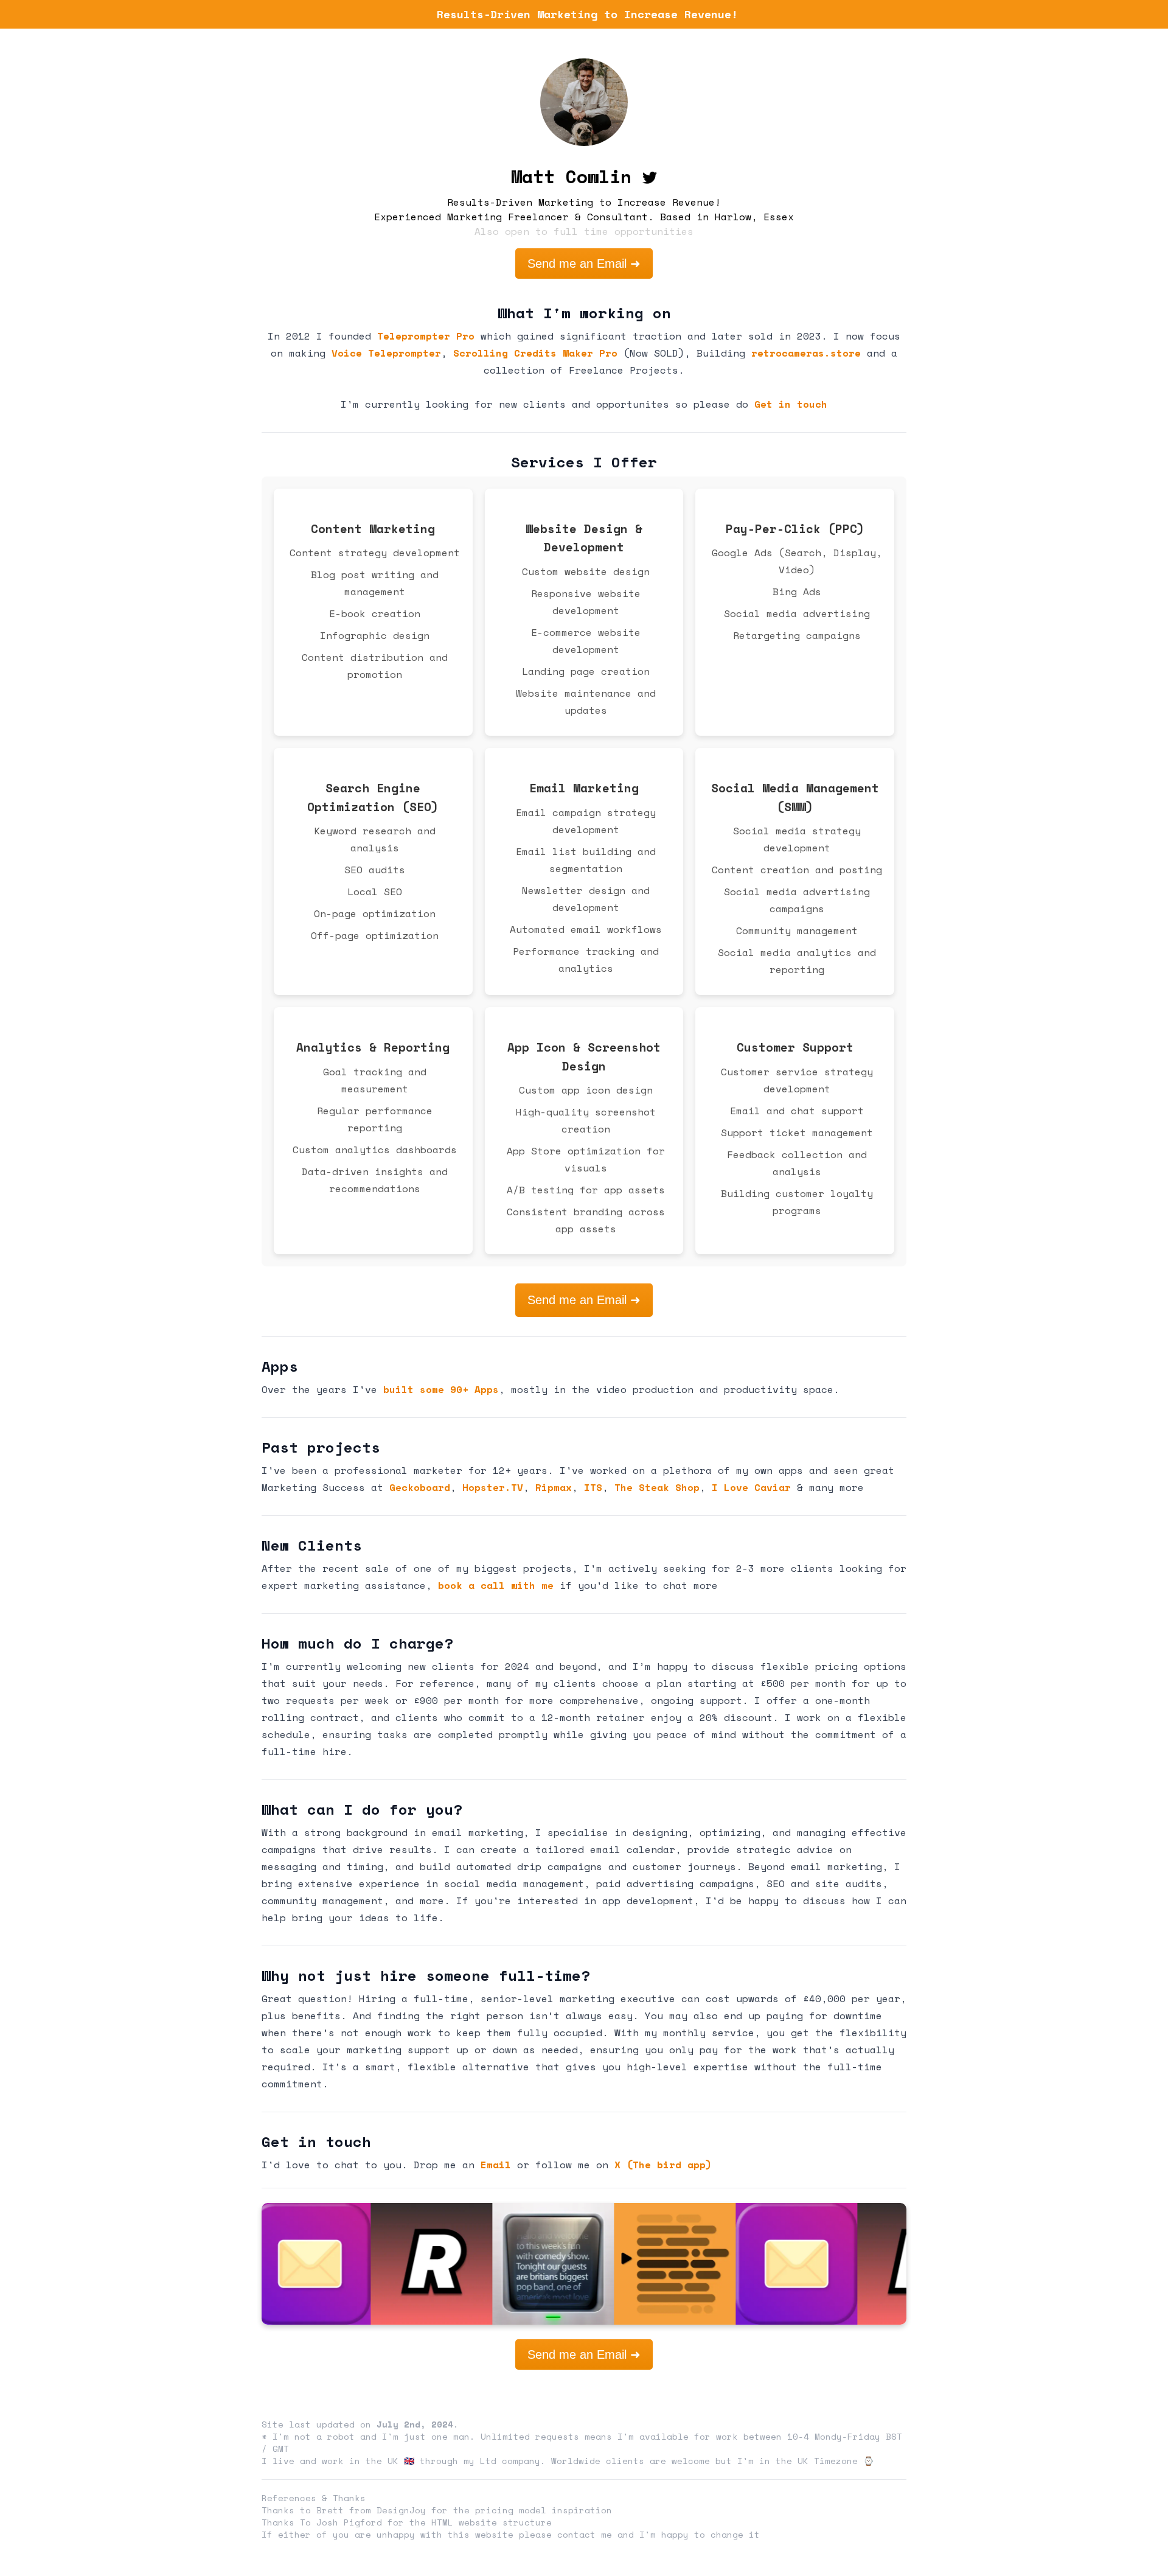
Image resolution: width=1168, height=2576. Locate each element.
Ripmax (554, 1487)
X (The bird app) (663, 2165)
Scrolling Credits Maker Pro (535, 353)
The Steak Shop (657, 1487)
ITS (593, 1487)
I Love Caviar (751, 1487)
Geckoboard (420, 1487)
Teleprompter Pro (426, 336)
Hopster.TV (493, 1487)
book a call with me (496, 1585)
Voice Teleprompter (386, 353)
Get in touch (791, 404)
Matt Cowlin (571, 176)
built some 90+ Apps (441, 1389)
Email (496, 2165)
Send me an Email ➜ (584, 264)
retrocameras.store (806, 353)
